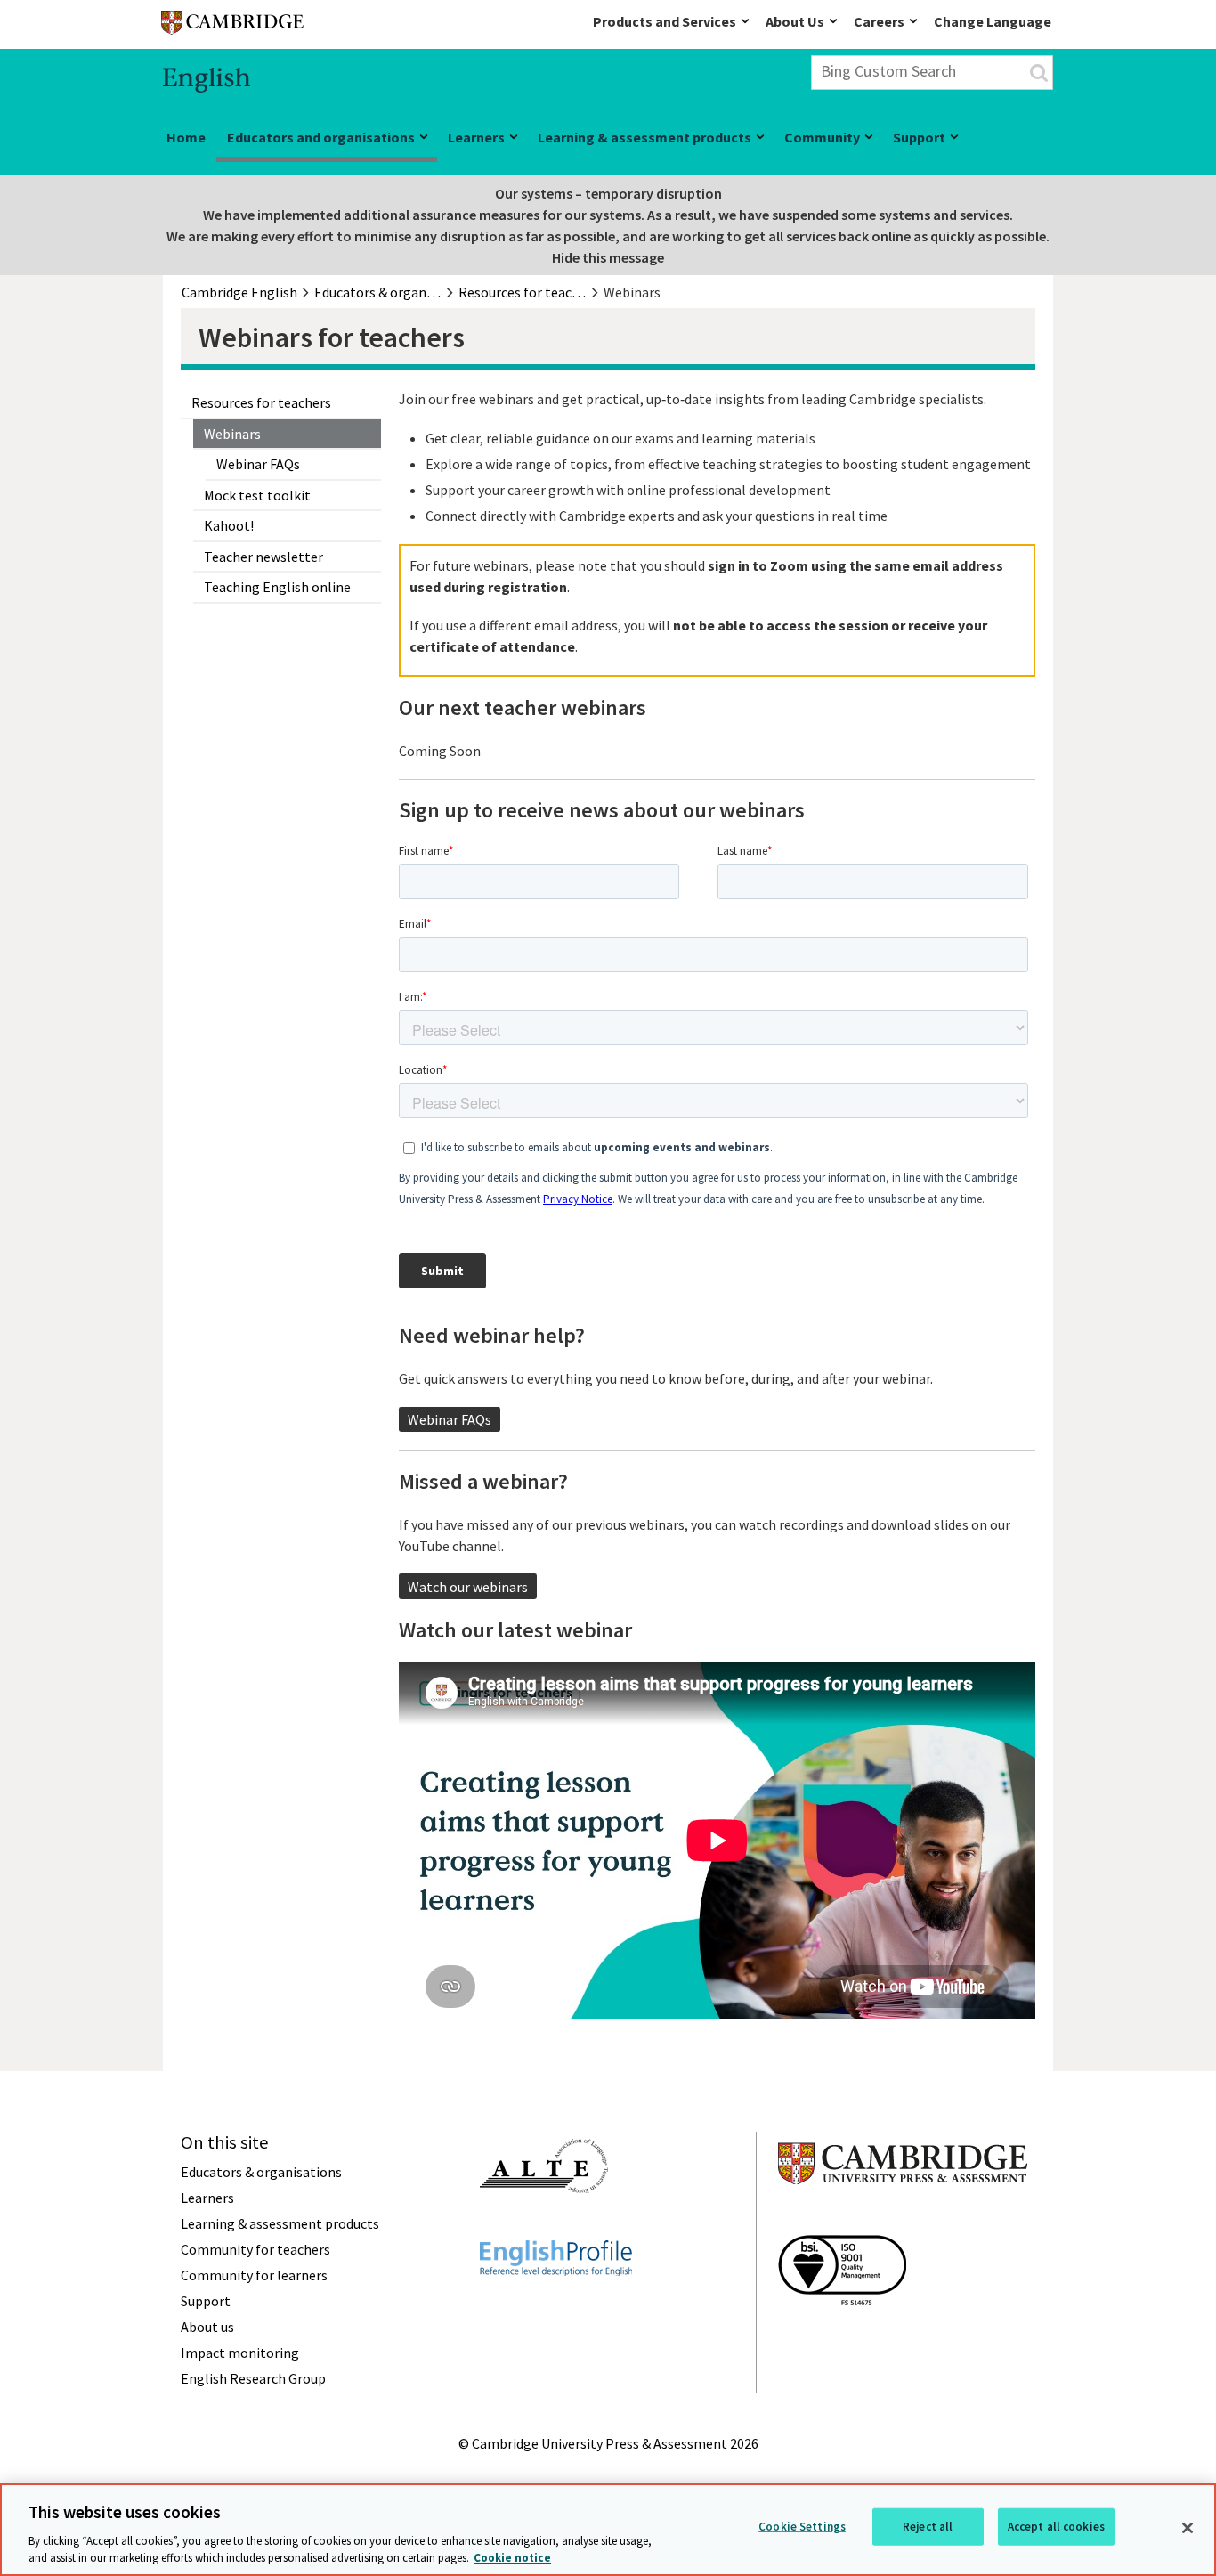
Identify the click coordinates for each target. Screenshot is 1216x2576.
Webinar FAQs (258, 464)
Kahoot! (229, 525)
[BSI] (842, 2337)
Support (919, 137)
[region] (608, 2530)
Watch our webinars (468, 1587)
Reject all (928, 2527)
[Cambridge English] (232, 26)
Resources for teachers (261, 402)
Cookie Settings (802, 2527)
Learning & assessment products (644, 137)
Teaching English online (277, 587)
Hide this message (608, 257)
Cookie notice (512, 2558)
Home (186, 137)
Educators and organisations (321, 137)
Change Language (993, 21)
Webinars (232, 434)
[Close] (1188, 2528)
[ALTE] (544, 2225)
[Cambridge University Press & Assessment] (903, 2220)
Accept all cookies (1056, 2527)
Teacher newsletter (263, 557)
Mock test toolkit (257, 495)
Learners (476, 137)
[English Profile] (556, 2308)
